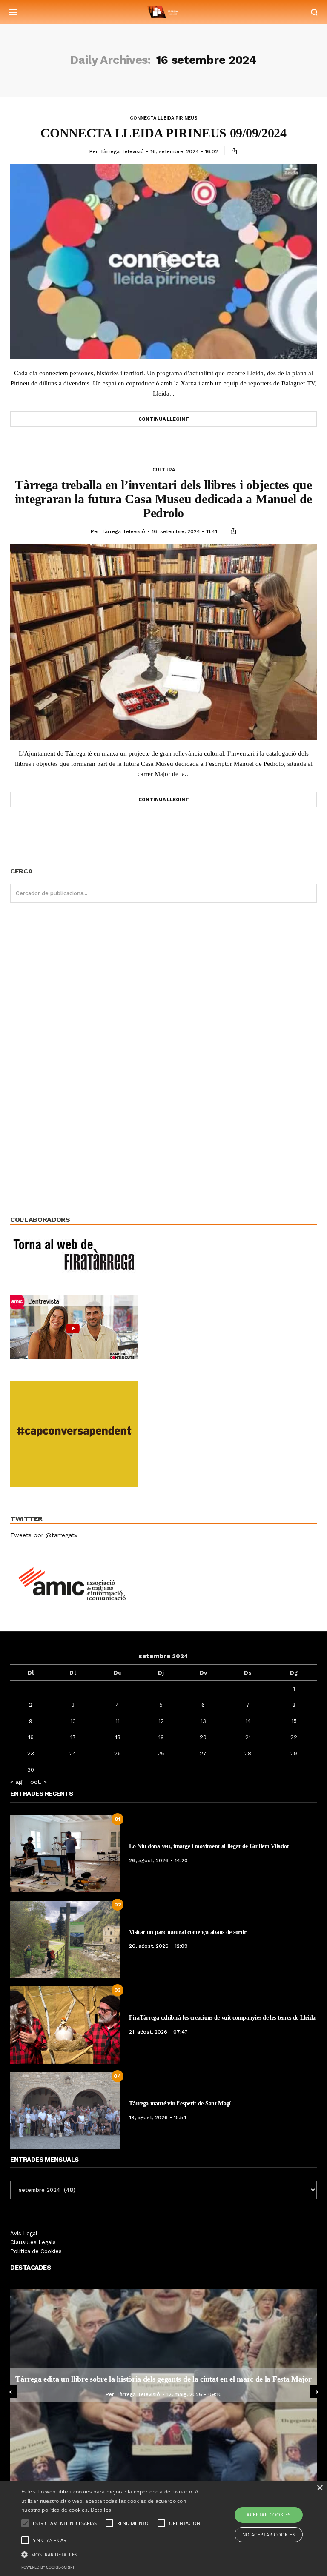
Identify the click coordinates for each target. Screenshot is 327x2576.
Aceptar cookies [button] (268, 2515)
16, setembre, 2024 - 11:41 (184, 531)
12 (161, 1721)
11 (118, 1721)
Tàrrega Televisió (122, 151)
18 (118, 1737)
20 (203, 1737)
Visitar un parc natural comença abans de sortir (188, 1932)
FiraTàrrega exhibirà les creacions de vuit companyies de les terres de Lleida (222, 2018)
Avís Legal (24, 2233)
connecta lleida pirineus (164, 118)
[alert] (163, 2528)
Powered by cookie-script (48, 2567)
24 (73, 1753)
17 (73, 1737)
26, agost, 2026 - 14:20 (158, 1860)
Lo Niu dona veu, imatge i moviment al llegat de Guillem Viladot (209, 1846)
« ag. (17, 1782)
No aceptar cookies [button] (269, 2535)
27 (203, 1753)
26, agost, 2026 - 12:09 (158, 1946)
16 (31, 1737)
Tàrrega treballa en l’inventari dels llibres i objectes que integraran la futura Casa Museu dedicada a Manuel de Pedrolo (163, 499)
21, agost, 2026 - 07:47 (158, 2032)
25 (118, 1753)
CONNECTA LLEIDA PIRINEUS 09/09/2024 (163, 133)
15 (294, 1721)
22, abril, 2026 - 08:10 (212, 2394)
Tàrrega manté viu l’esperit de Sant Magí (180, 2104)
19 (161, 1737)
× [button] (320, 2488)
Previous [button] (10, 2391)
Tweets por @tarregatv (44, 1535)
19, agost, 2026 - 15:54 (158, 2117)
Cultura (164, 470)
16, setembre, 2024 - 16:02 (184, 151)
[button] (114, 2554)
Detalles (101, 2510)
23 (31, 1753)
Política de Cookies (36, 2251)
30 (31, 1770)
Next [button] (317, 2391)
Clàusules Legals (33, 2242)
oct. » (39, 1782)
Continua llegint (164, 419)
